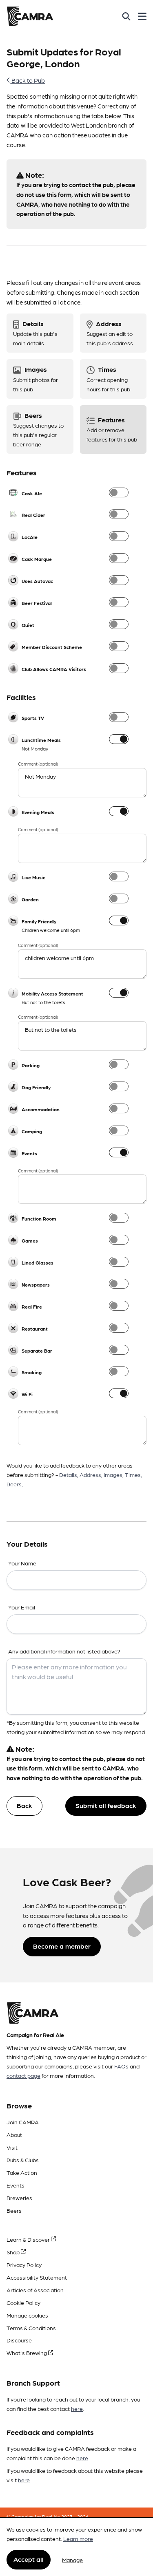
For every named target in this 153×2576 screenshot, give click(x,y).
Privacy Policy (24, 2265)
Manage (72, 2560)
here (77, 2408)
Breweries (19, 2198)
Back (24, 1805)
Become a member (62, 1946)
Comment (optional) (38, 764)
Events (16, 2185)
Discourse (19, 2340)
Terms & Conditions (31, 2328)
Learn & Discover (29, 2239)
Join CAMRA (23, 2122)
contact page (23, 2075)
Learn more (78, 2538)
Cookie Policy (23, 2302)
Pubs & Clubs (23, 2160)
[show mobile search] (126, 16)
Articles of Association (35, 2290)
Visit (12, 2147)
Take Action (22, 2172)
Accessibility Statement (37, 2277)
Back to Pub (28, 80)
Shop (14, 2252)
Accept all (29, 2559)
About (14, 2135)
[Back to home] (30, 16)
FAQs (121, 2066)
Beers (14, 2210)
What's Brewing (27, 2353)
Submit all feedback (106, 1805)
